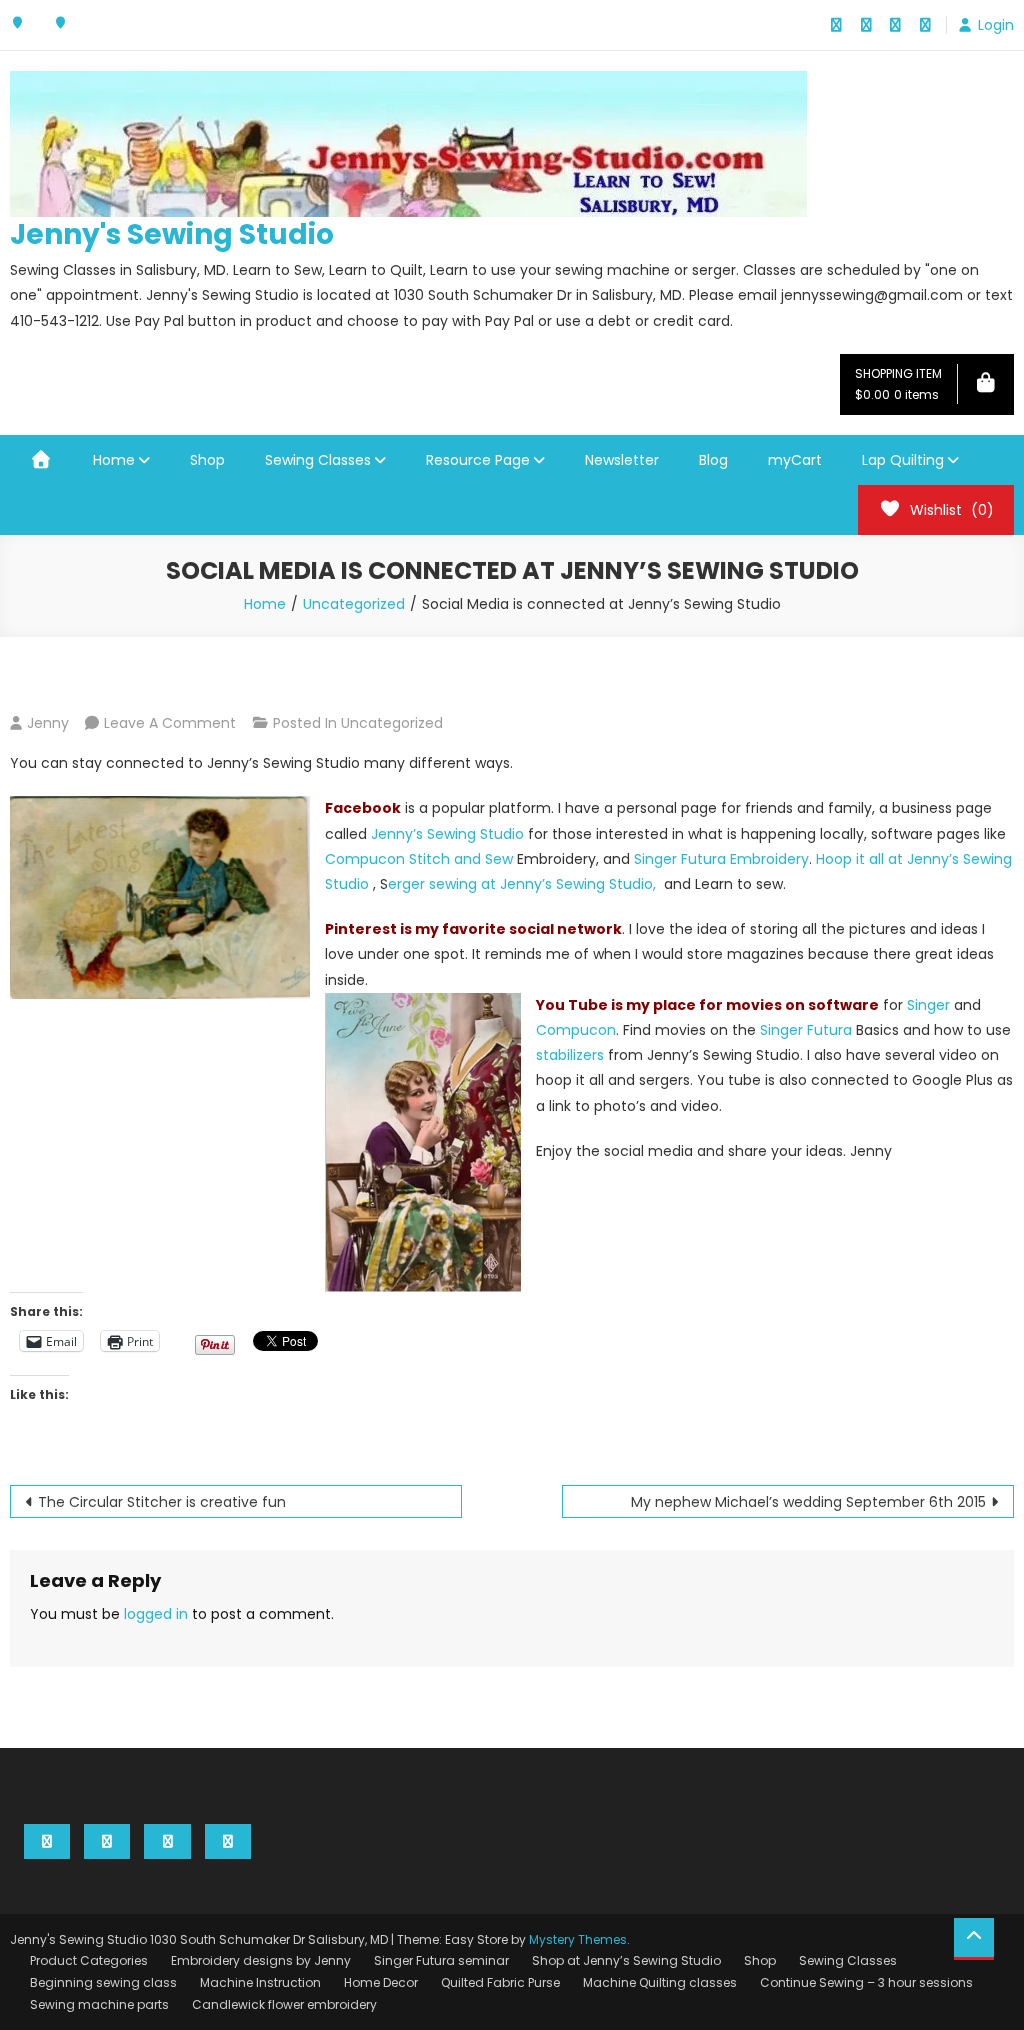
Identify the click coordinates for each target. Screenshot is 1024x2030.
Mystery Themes (578, 1939)
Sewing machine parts (99, 2004)
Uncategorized (392, 723)
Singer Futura (806, 1030)
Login (996, 25)
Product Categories (89, 1960)
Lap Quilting (903, 460)
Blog (713, 460)
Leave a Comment (170, 723)
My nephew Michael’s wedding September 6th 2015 (808, 1502)
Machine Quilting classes (660, 1982)
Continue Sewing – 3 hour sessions (866, 1982)
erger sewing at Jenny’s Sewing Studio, (526, 884)
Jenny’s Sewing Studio (447, 834)
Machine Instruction (260, 1982)
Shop (207, 460)
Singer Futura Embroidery (721, 859)
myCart (795, 460)
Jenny (48, 723)
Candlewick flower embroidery (284, 2004)
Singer (926, 1005)
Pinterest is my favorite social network (473, 929)
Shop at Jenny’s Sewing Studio (626, 1960)
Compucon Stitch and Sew (419, 859)
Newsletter (622, 460)
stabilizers (572, 1055)
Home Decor (381, 1982)
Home (114, 460)
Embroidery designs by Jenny (261, 1960)
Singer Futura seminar (441, 1960)
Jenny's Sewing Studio (172, 234)
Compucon (576, 1030)
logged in (156, 1614)
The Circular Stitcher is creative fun (162, 1502)
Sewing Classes (318, 460)
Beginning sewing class (103, 1982)
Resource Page (478, 460)
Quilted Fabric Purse (500, 1982)
